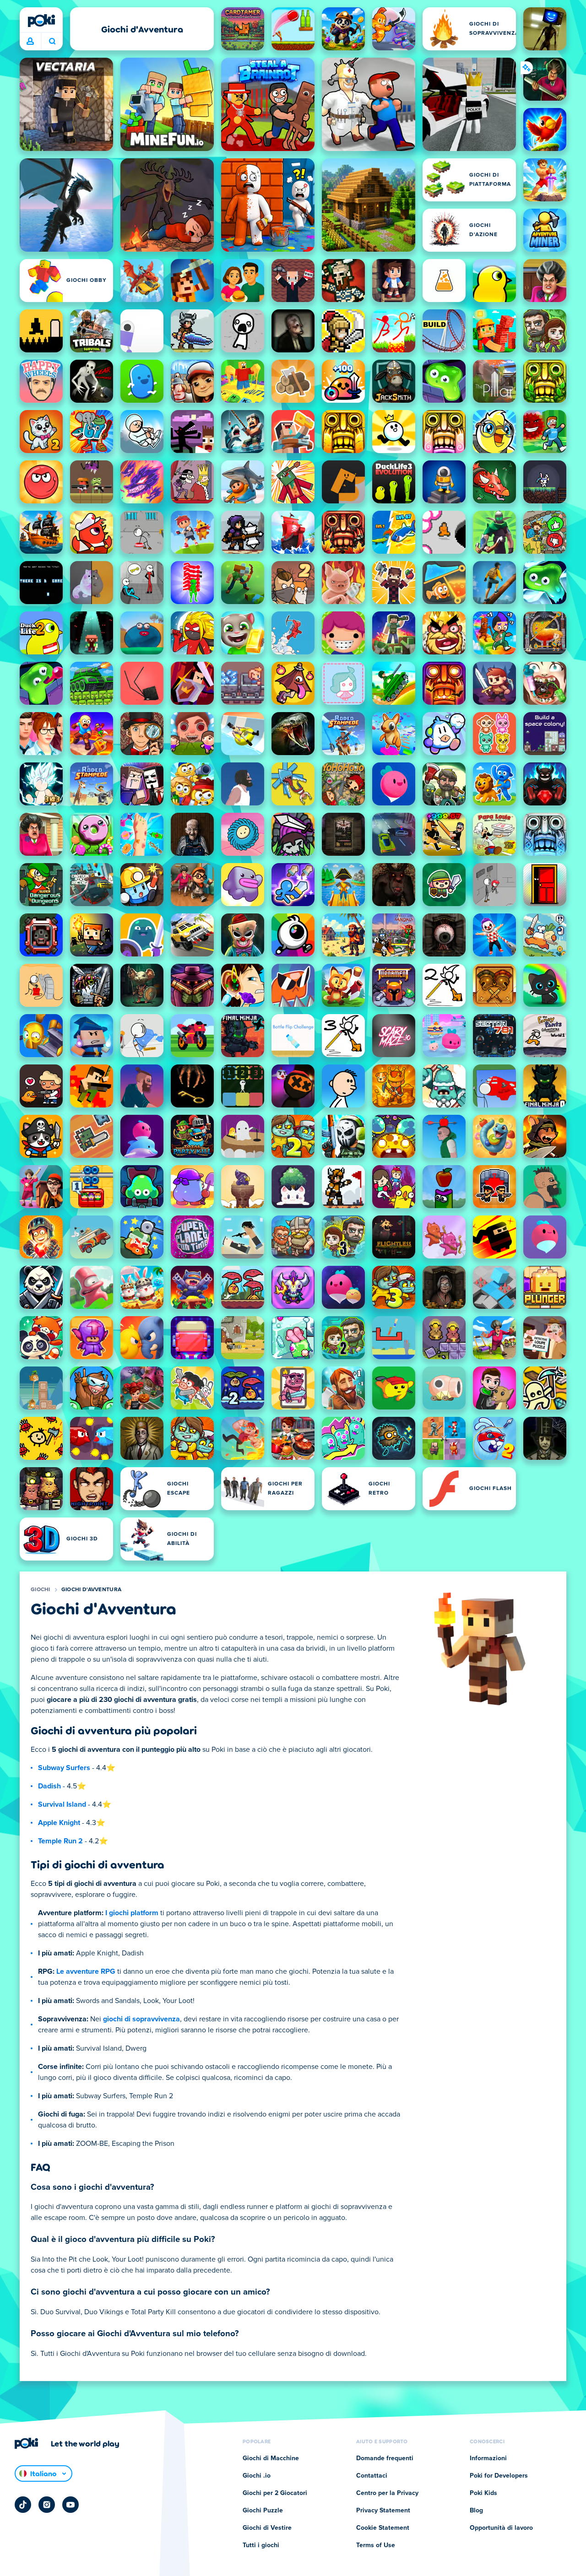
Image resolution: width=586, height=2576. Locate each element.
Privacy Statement (383, 2511)
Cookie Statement (383, 2528)
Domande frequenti (385, 2458)
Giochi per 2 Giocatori (275, 2493)
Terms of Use (376, 2545)
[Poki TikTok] (23, 2505)
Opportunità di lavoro (501, 2528)
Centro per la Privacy (387, 2493)
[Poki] (41, 21)
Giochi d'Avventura (91, 1590)
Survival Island (62, 1804)
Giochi (41, 1590)
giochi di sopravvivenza (141, 2019)
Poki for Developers (499, 2476)
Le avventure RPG (86, 1971)
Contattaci (372, 2476)
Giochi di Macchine (271, 2458)
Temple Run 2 (60, 1841)
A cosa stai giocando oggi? (52, 42)
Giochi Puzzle (263, 2511)
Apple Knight (59, 1823)
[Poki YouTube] (71, 2505)
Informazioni (488, 2458)
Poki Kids (483, 2493)
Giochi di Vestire (267, 2528)
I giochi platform (132, 1913)
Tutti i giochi (261, 2545)
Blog (476, 2511)
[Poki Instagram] (47, 2505)
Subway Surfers (64, 1768)
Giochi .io (257, 2476)
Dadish (49, 1786)
